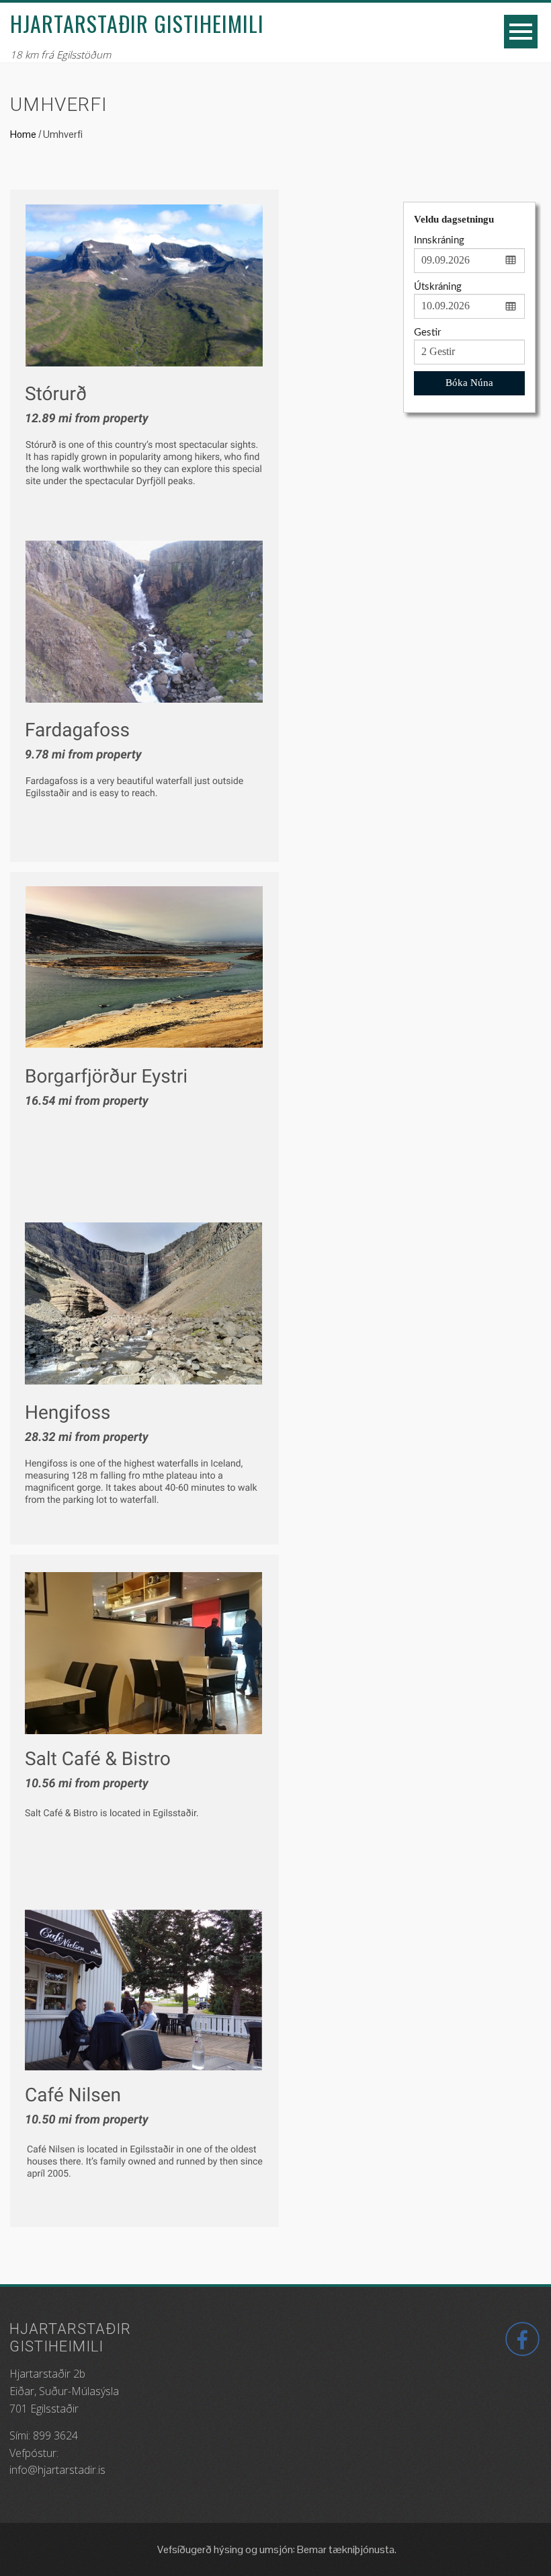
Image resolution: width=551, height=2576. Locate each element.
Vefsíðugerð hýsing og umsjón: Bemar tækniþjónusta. (276, 2549)
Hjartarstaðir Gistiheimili (137, 23)
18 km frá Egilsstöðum (60, 54)
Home (23, 134)
